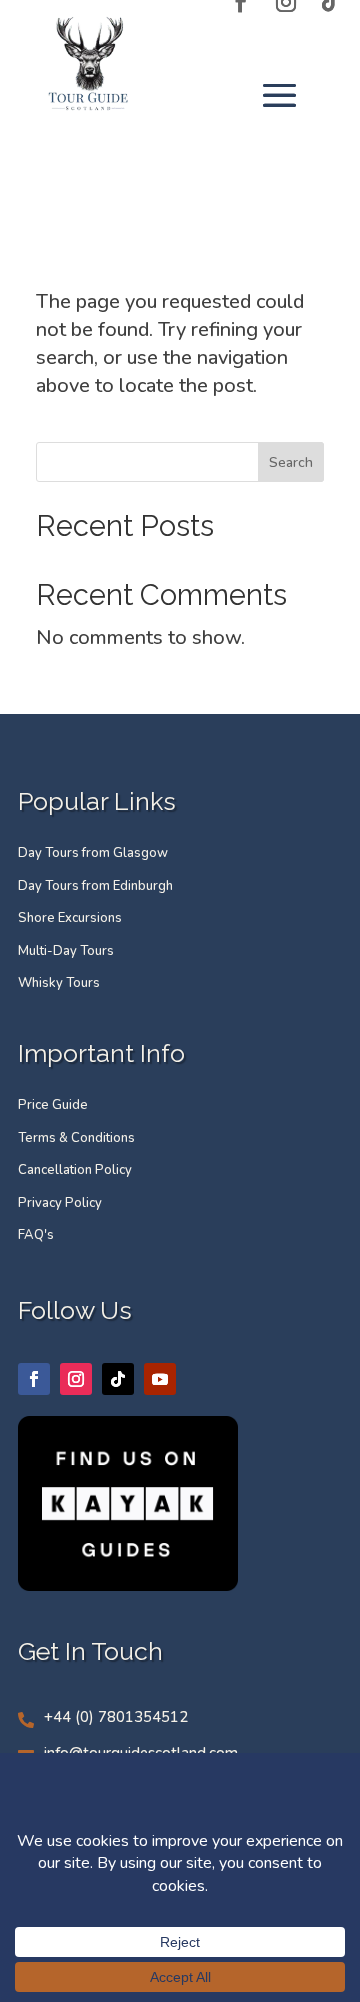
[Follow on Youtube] (160, 1379)
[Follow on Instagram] (76, 1379)
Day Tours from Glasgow (93, 853)
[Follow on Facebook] (34, 1379)
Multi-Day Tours (66, 951)
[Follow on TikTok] (118, 1379)
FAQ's (36, 1235)
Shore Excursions (70, 918)
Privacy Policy (60, 1203)
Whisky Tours (59, 983)
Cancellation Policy (75, 1170)
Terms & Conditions (76, 1138)
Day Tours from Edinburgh (95, 886)
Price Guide (53, 1105)
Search (291, 462)
